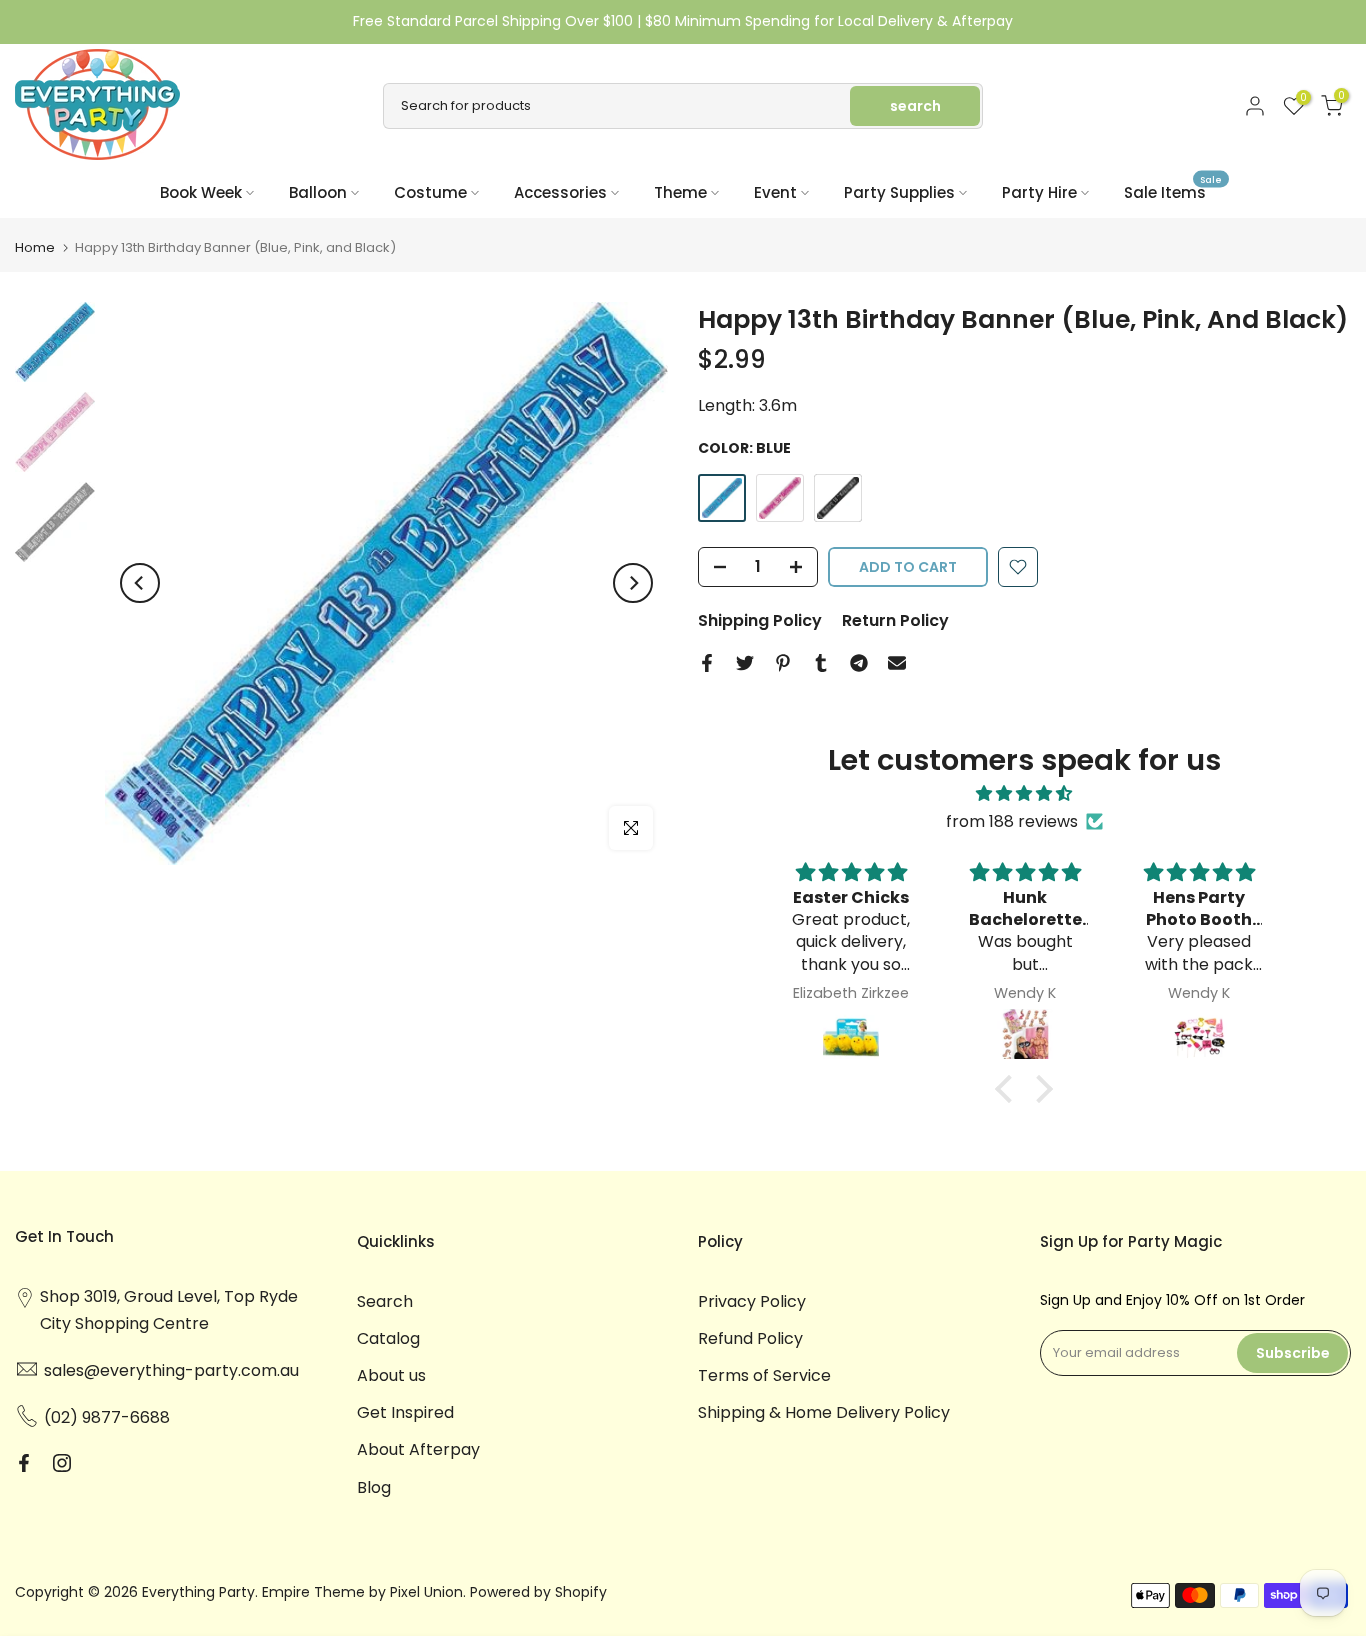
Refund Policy (750, 1338)
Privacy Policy (752, 1301)
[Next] (633, 583)
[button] (1009, 1089)
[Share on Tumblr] (821, 663)
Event (775, 192)
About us (391, 1375)
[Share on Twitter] (745, 663)
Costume (430, 192)
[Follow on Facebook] (24, 1463)
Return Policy (895, 620)
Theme (680, 192)
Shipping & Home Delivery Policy (824, 1412)
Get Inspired (405, 1412)
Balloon (318, 192)
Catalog (388, 1338)
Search (385, 1301)
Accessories (560, 192)
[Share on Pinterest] (783, 663)
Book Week (201, 192)
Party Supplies (899, 192)
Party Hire (1039, 192)
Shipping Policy (760, 620)
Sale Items (1173, 191)
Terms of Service (764, 1375)
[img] (1024, 793)
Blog (374, 1487)
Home (35, 247)
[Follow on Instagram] (62, 1463)
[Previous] (140, 583)
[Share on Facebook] (707, 663)
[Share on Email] (897, 663)
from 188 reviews (1012, 821)
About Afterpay (418, 1449)
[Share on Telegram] (859, 663)
